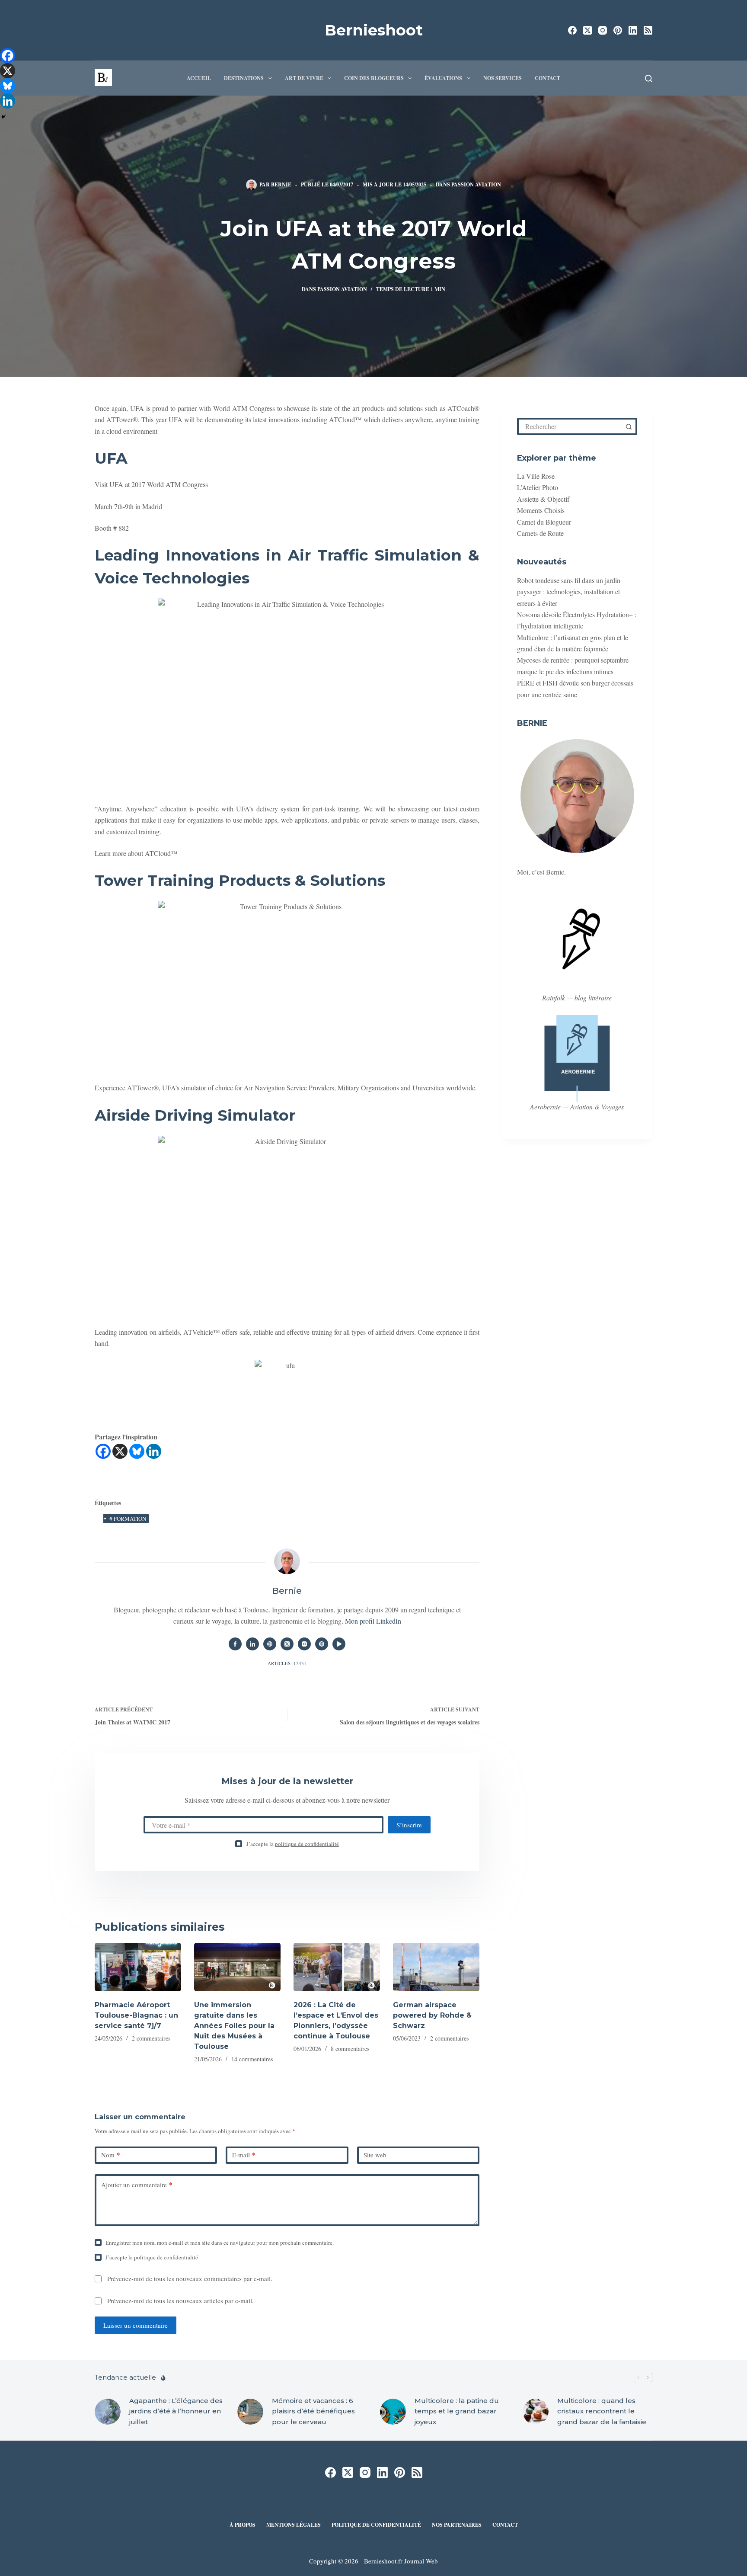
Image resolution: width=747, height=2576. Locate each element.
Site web (375, 2155)
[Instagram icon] (304, 1644)
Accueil (199, 78)
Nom (111, 2155)
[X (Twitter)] (587, 30)
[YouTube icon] (339, 1644)
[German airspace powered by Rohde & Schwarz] (436, 1967)
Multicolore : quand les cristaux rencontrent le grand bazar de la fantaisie (602, 2411)
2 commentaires (151, 2038)
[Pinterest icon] (322, 1644)
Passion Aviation (476, 184)
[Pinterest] (618, 30)
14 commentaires (252, 2059)
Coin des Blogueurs (374, 78)
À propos (243, 2525)
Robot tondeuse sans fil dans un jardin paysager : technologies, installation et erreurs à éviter (569, 592)
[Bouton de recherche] (629, 426)
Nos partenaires (457, 2525)
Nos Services (503, 78)
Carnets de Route (540, 533)
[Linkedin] (154, 1451)
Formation (128, 1519)
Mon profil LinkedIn (373, 1621)
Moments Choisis (541, 511)
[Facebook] (572, 30)
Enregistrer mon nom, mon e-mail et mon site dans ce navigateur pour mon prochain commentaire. (220, 2243)
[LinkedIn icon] (252, 1644)
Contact (547, 78)
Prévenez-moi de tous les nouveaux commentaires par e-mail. (190, 2278)
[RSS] (648, 30)
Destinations (244, 78)
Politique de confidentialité (376, 2525)
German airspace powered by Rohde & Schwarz (432, 2015)
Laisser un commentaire (136, 2325)
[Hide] (3, 117)
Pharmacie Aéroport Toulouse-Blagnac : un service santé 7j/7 (136, 2015)
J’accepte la (293, 1844)
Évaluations (443, 78)
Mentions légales (294, 2525)
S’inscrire (409, 1825)
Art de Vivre (304, 78)
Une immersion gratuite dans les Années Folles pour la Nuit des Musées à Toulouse (234, 2026)
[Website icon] (270, 1644)
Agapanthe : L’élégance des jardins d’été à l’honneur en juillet (176, 2411)
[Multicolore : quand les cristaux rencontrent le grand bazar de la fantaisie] (536, 2412)
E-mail (244, 2155)
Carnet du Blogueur (544, 522)
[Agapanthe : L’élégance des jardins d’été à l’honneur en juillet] (108, 2412)
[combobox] (570, 426)
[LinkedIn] (633, 30)
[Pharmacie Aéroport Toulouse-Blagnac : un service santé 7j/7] (138, 1967)
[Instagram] (603, 30)
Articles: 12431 (287, 1663)
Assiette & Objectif (543, 499)
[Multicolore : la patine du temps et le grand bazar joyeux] (393, 2412)
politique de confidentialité (307, 1844)
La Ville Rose (536, 476)
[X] (120, 1451)
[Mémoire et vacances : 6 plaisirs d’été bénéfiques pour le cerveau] (250, 2412)
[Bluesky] (137, 1451)
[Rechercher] (649, 78)
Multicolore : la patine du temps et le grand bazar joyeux (457, 2411)
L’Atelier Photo (538, 488)
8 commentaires (350, 2049)
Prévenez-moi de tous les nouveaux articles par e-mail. (180, 2300)
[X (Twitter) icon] (287, 1644)
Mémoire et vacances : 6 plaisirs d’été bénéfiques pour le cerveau (313, 2411)
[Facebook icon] (235, 1644)
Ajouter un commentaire (137, 2185)
